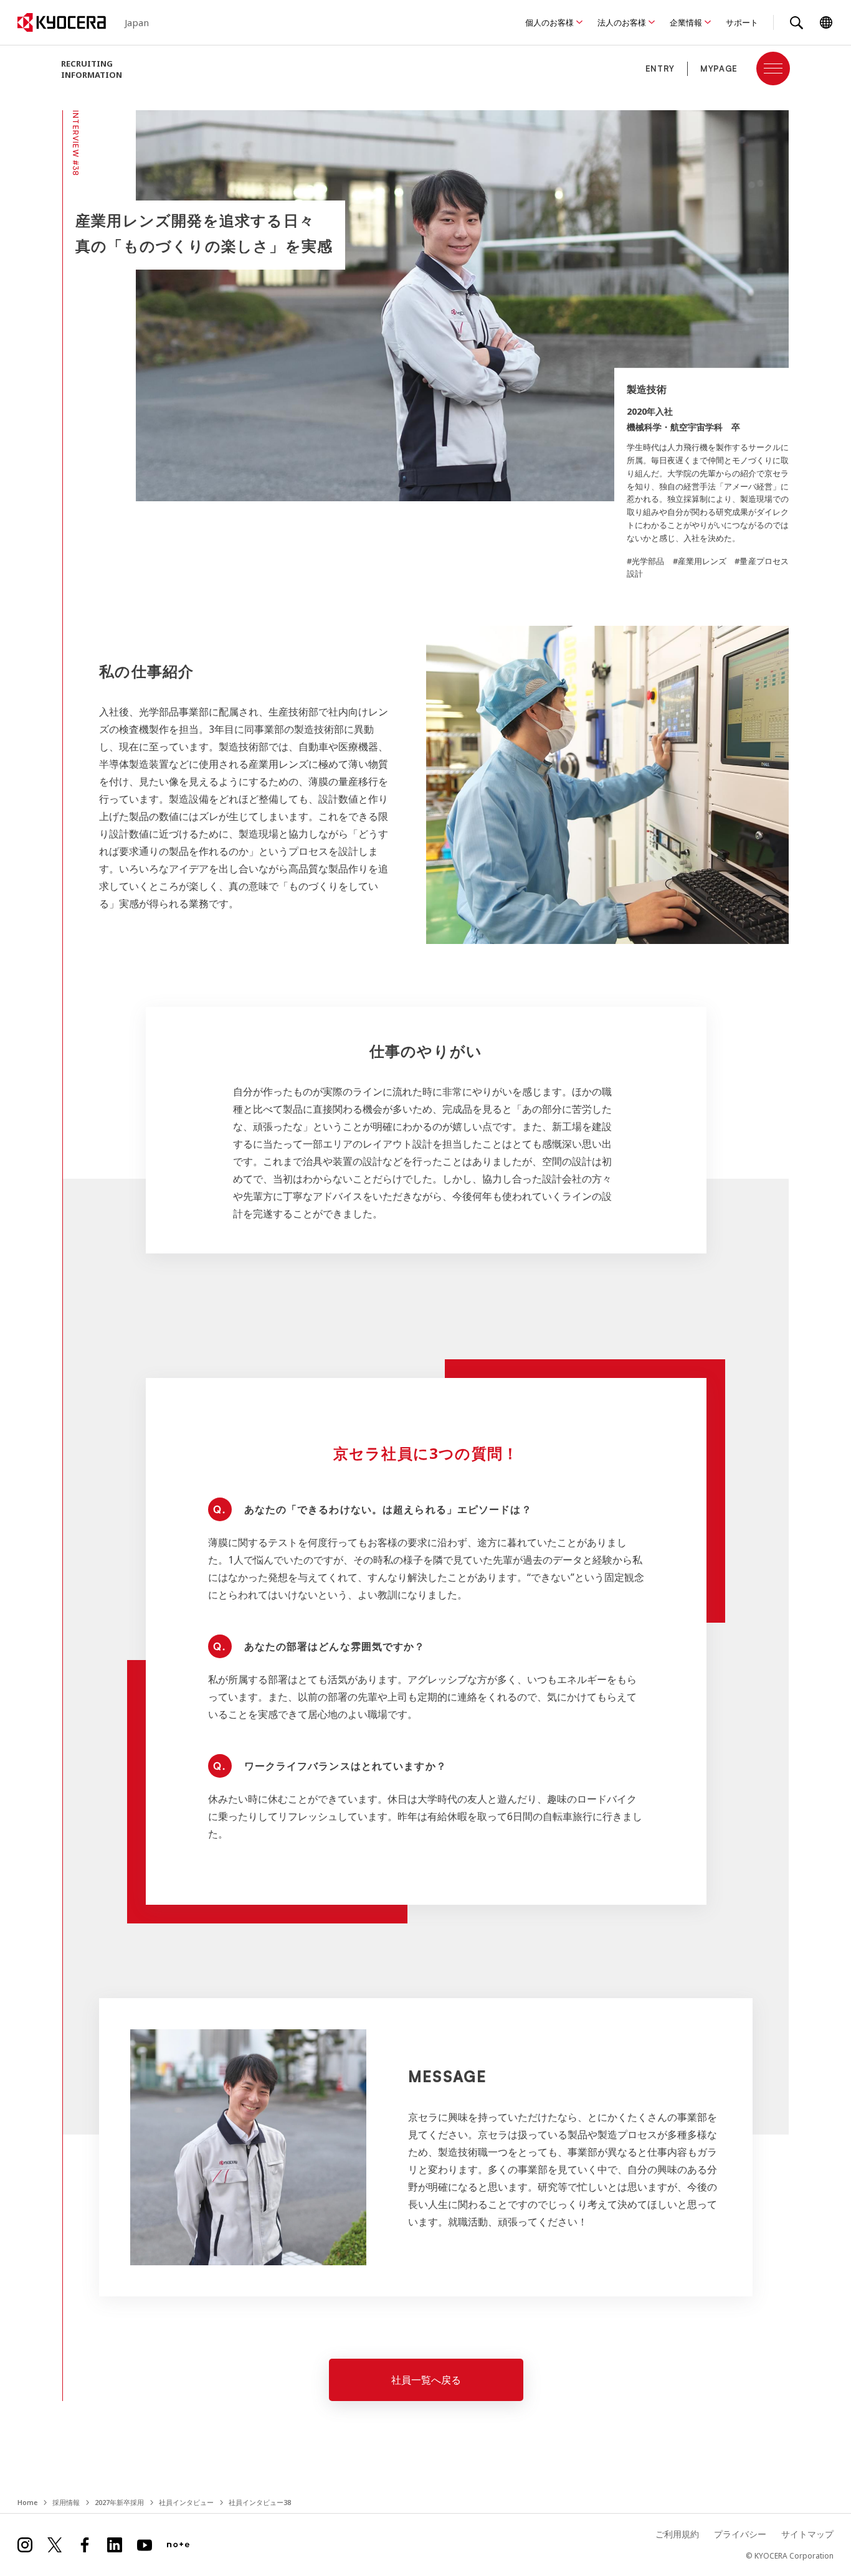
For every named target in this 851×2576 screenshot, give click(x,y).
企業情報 (686, 22)
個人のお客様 (549, 22)
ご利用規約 (677, 2534)
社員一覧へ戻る (426, 2380)
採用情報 (66, 2502)
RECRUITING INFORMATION (92, 69)
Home (27, 2502)
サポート (742, 22)
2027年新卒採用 (119, 2502)
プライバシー (740, 2534)
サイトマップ (807, 2534)
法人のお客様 (622, 22)
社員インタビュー (186, 2502)
